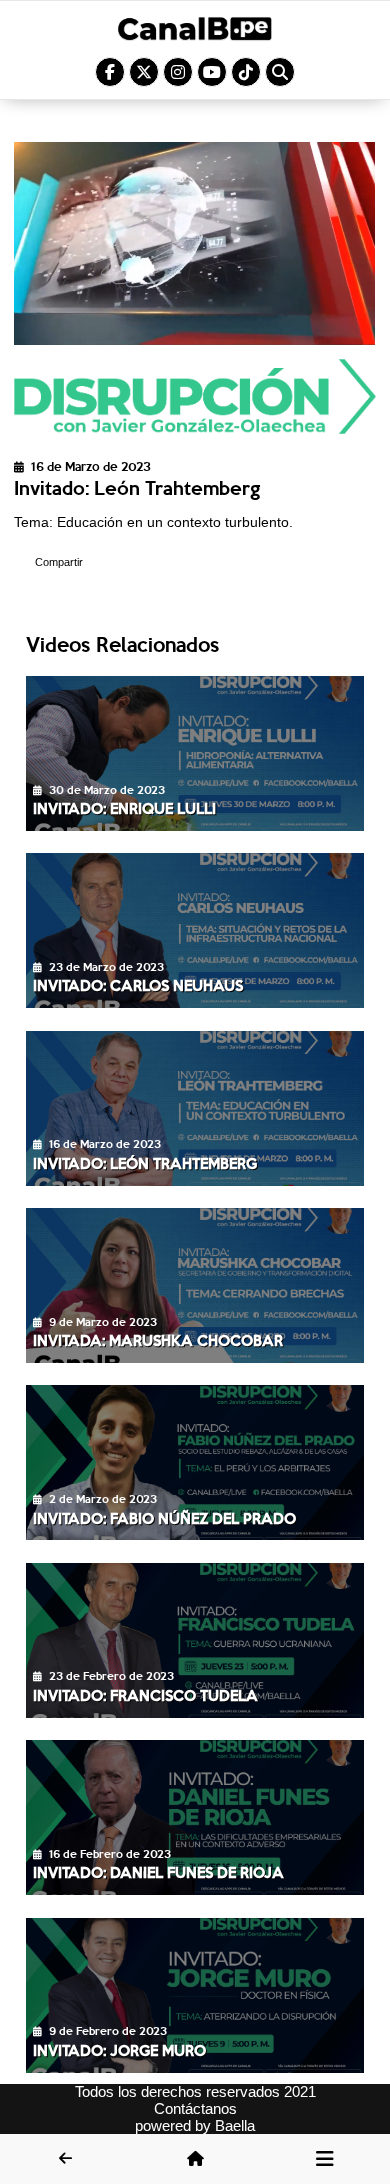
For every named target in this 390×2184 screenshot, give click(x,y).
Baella (235, 2125)
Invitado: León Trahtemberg (145, 1163)
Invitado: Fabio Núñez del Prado (164, 1518)
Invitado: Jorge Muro (119, 2050)
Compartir (59, 562)
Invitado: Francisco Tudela (145, 1695)
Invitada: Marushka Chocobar (158, 1340)
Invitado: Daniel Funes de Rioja (158, 1872)
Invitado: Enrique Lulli (124, 808)
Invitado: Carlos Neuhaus (138, 985)
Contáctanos (195, 2108)
